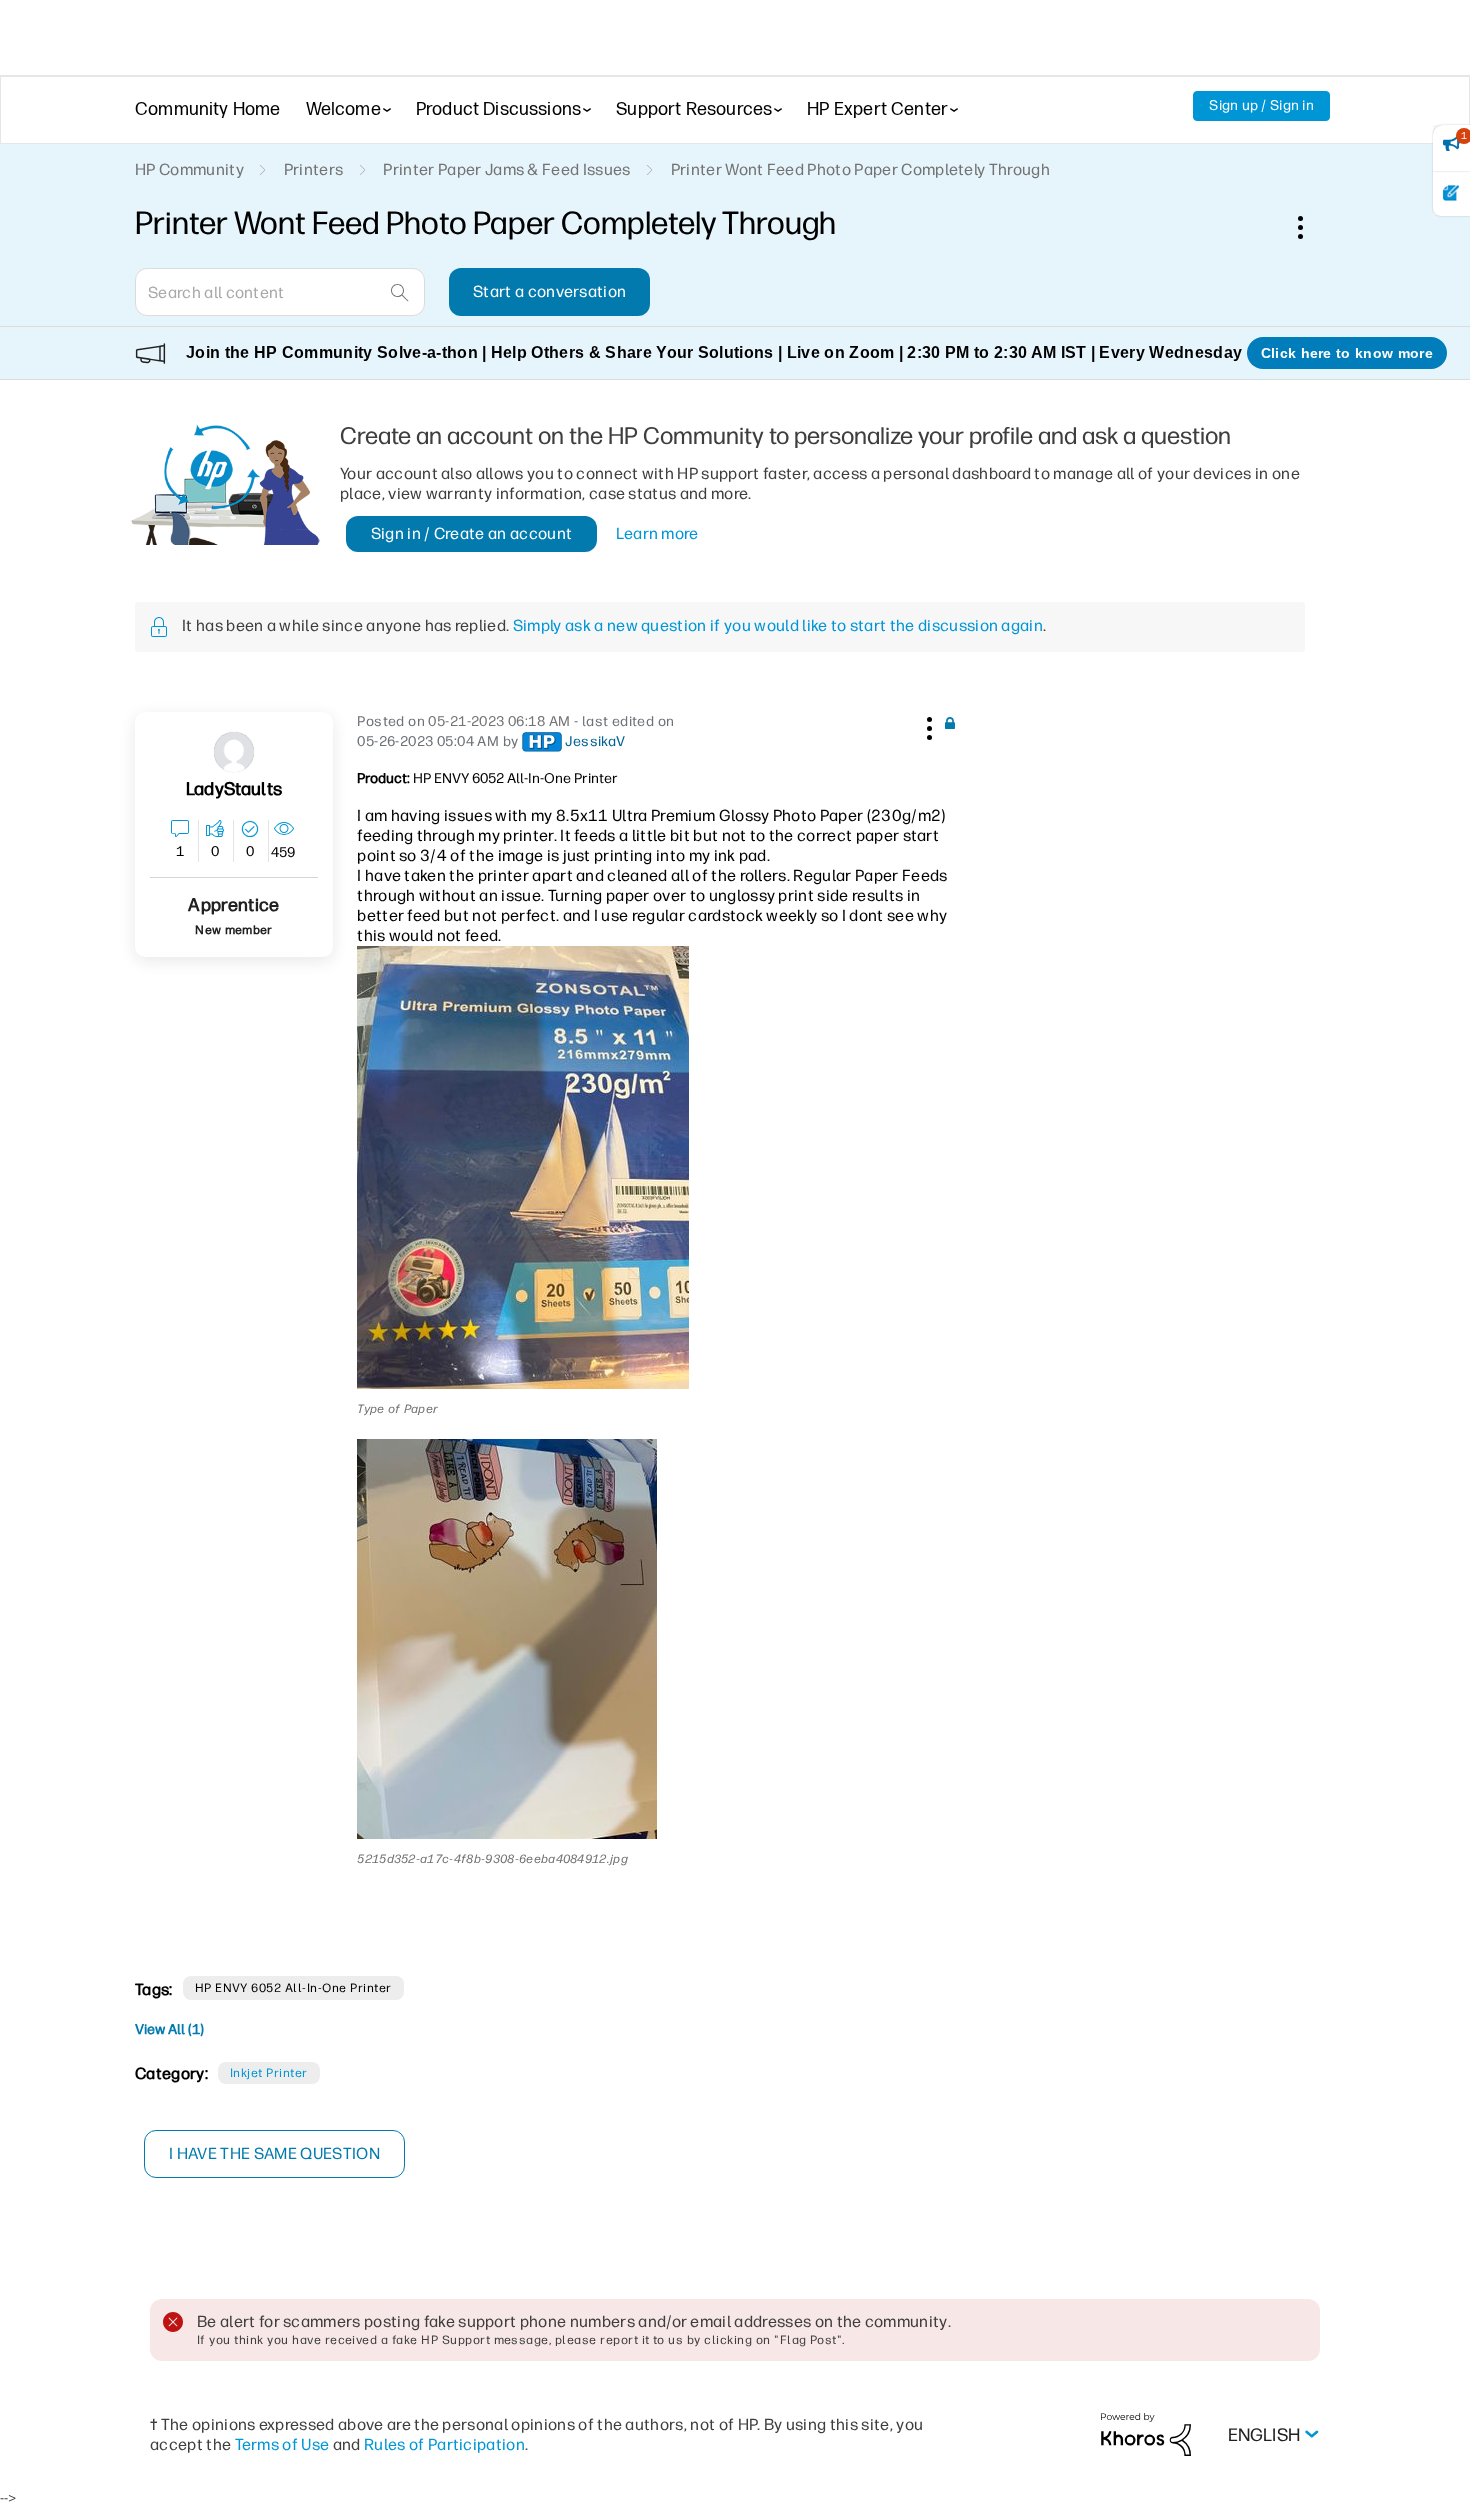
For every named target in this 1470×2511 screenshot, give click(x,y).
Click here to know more (1347, 353)
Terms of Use (282, 2444)
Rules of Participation (444, 2444)
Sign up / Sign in (1261, 105)
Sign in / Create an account (472, 533)
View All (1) (169, 2029)
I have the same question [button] (274, 2153)
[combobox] (280, 292)
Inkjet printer (269, 2073)
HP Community (189, 169)
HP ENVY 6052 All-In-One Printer (293, 1988)
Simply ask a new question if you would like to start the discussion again (778, 625)
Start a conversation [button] (549, 291)
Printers (314, 169)
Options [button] (1311, 227)
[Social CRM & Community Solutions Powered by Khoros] (1146, 2433)
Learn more (657, 533)
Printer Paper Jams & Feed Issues (506, 169)
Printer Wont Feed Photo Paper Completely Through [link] (860, 169)
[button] (927, 725)
